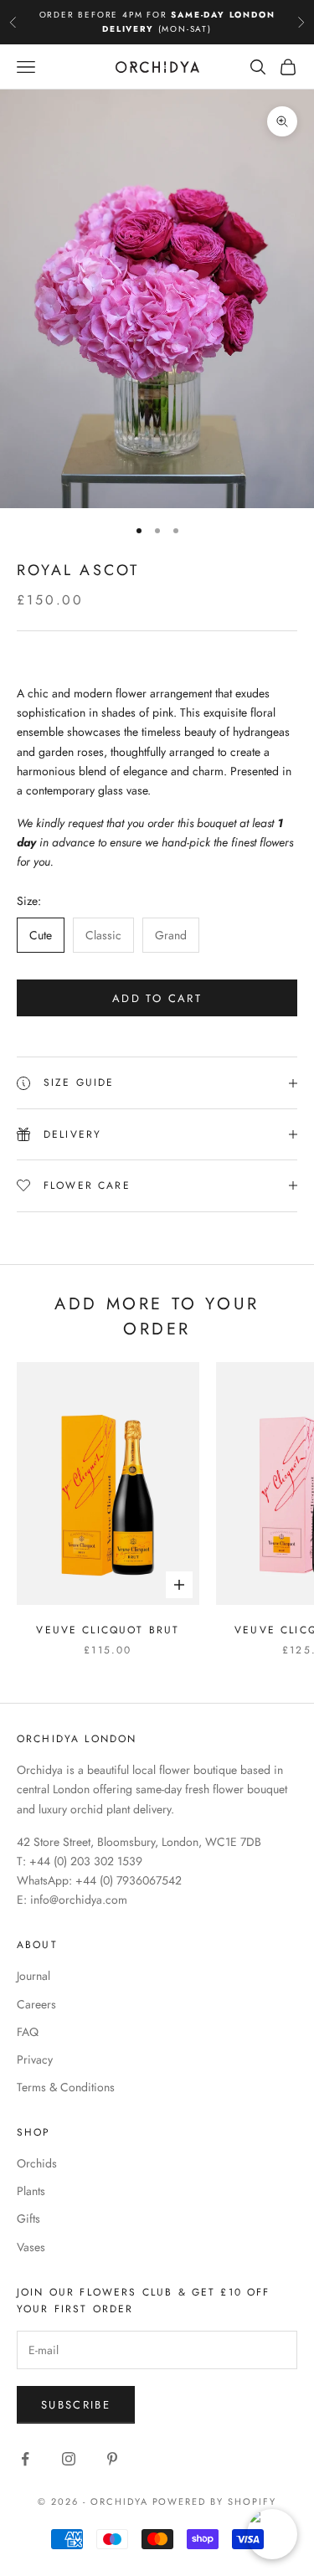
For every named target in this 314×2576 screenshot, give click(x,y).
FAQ (28, 2032)
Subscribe (76, 2405)
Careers (36, 2004)
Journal (33, 1976)
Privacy (35, 2059)
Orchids (37, 2163)
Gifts (28, 2219)
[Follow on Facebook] (25, 2459)
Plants (31, 2191)
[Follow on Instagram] (69, 2459)
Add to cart (157, 998)
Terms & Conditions (66, 2087)
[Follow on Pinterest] (112, 2459)
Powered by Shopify (215, 2501)
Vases (31, 2247)
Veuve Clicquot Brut (108, 1630)
